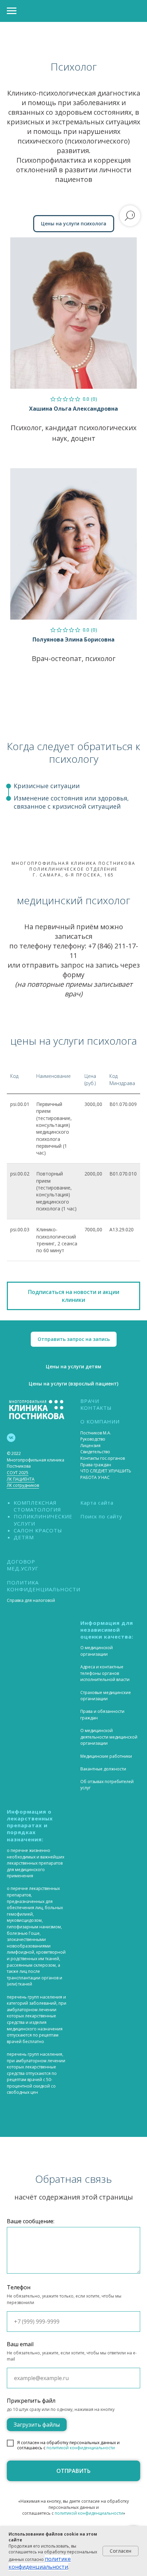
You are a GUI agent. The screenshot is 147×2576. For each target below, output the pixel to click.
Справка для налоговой (31, 1600)
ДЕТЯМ (24, 1537)
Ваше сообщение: (31, 2221)
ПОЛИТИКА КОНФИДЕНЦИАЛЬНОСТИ (44, 1586)
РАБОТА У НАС (95, 1477)
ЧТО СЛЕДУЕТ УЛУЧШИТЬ (106, 1471)
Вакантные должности (103, 1769)
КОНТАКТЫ (96, 1408)
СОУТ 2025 (18, 1473)
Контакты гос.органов (103, 1458)
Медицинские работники (106, 1756)
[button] (73, 1296)
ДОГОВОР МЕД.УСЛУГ (23, 1565)
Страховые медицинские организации (106, 1696)
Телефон (19, 2287)
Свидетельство (95, 1452)
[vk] (11, 1438)
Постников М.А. (96, 1433)
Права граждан (96, 1465)
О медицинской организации (97, 1651)
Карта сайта (97, 1503)
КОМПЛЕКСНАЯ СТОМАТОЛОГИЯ (37, 1506)
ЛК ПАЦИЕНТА (21, 1479)
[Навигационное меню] (12, 11)
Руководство (93, 1439)
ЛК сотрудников (23, 1485)
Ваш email (20, 2344)
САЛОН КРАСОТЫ (38, 1530)
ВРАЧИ (90, 1401)
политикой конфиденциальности (81, 2448)
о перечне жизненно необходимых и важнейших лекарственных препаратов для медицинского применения (36, 1863)
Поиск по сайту (101, 1516)
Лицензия (90, 1446)
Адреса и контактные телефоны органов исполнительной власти (105, 1673)
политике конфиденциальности (40, 2563)
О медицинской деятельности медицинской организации (109, 1737)
